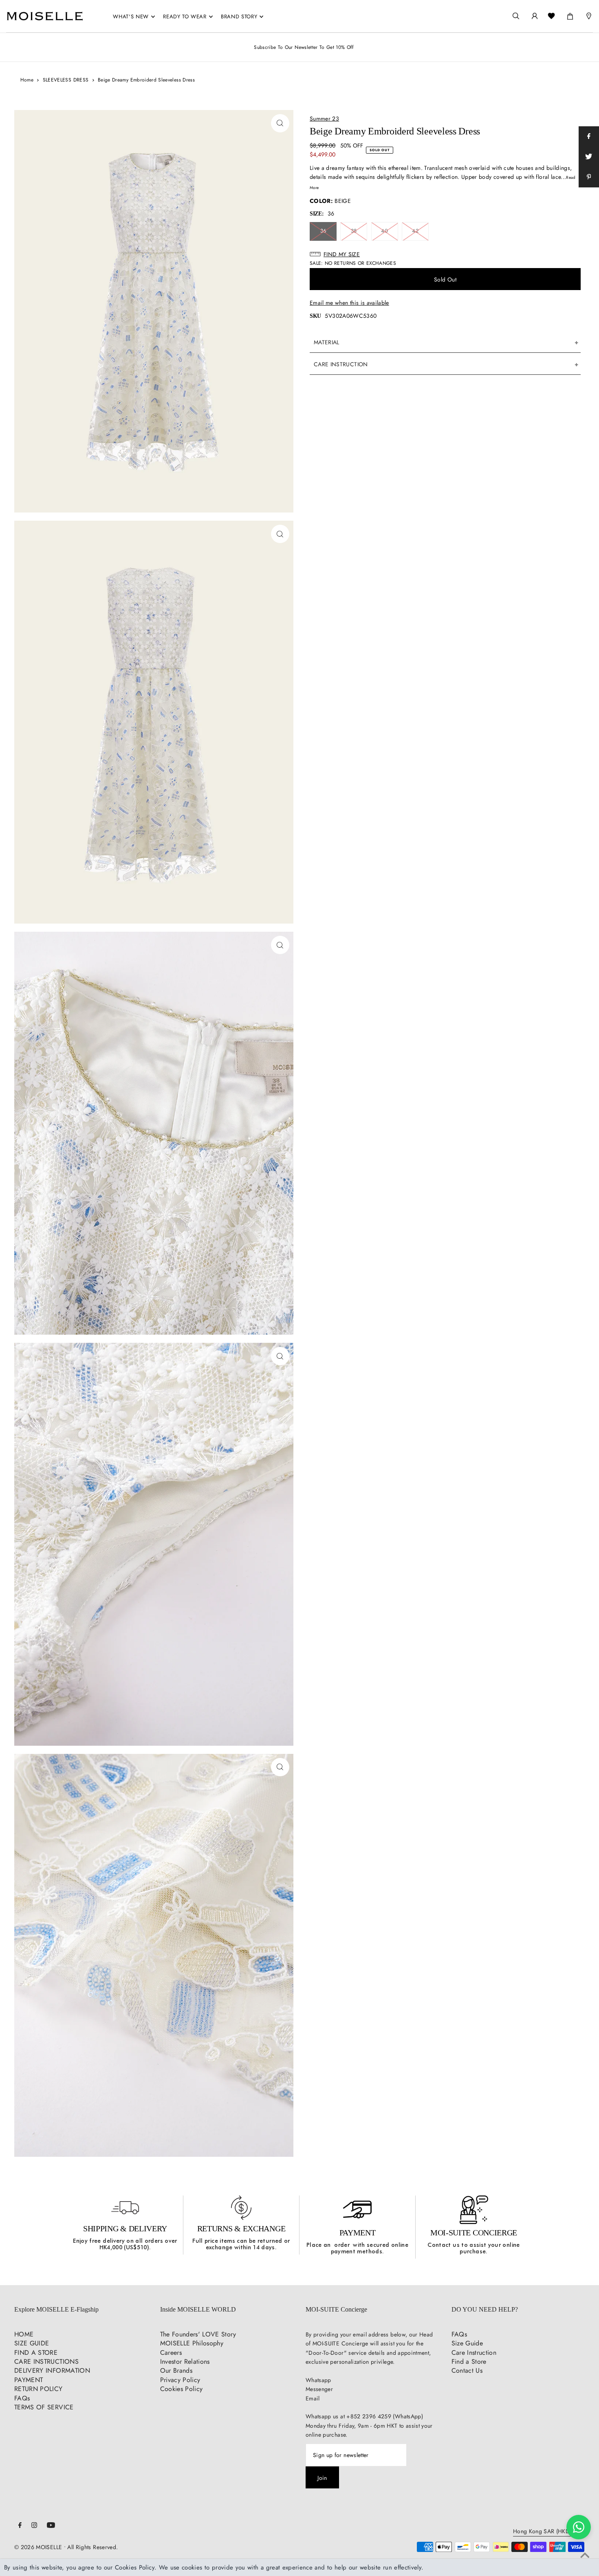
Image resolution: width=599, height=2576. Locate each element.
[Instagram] (34, 2526)
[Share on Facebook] (589, 136)
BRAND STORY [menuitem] (239, 16)
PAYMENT (358, 2233)
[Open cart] (570, 15)
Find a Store (469, 2362)
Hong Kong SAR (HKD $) (545, 2532)
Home (27, 80)
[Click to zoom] (280, 123)
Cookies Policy (182, 2389)
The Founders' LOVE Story (198, 2334)
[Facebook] (20, 2526)
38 (354, 231)
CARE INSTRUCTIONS (46, 2362)
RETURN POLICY (39, 2389)
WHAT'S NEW (131, 16)
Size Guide (467, 2343)
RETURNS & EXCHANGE (241, 2228)
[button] (445, 254)
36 (323, 231)
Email (313, 2398)
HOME (24, 2334)
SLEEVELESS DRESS (66, 80)
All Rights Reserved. (92, 2547)
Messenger (319, 2389)
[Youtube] (51, 2526)
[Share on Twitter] (589, 157)
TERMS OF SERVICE (44, 2407)
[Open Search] (516, 16)
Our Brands (176, 2370)
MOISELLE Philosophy (192, 2343)
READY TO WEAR (185, 16)
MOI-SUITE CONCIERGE (474, 2233)
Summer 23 (324, 119)
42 (415, 231)
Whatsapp (318, 2380)
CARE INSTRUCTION (341, 364)
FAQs (22, 2398)
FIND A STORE (36, 2353)
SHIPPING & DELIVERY (125, 2228)
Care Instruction (474, 2353)
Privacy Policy (180, 2380)
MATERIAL (327, 342)
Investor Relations (185, 2362)
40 (384, 231)
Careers (171, 2353)
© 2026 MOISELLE (38, 2547)
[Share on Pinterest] (589, 177)
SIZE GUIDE (32, 2343)
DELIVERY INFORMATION (52, 2370)
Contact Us (467, 2370)
